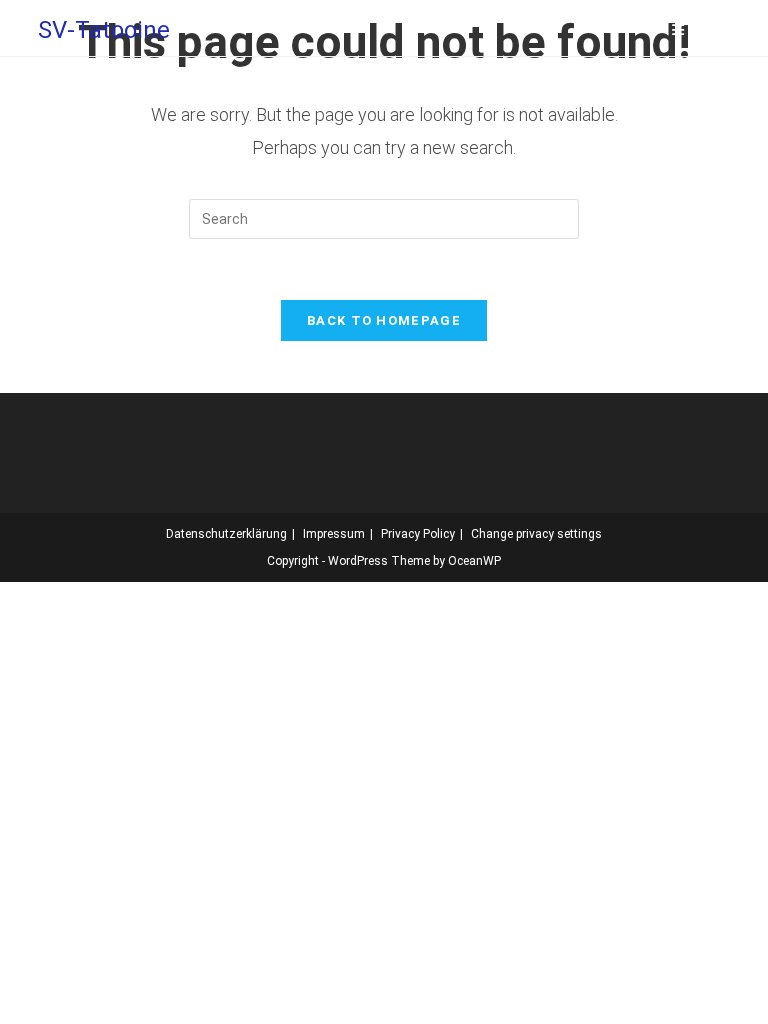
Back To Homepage (384, 320)
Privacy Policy (418, 534)
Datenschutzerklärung (226, 534)
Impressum (334, 534)
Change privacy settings (536, 534)
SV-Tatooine (104, 30)
